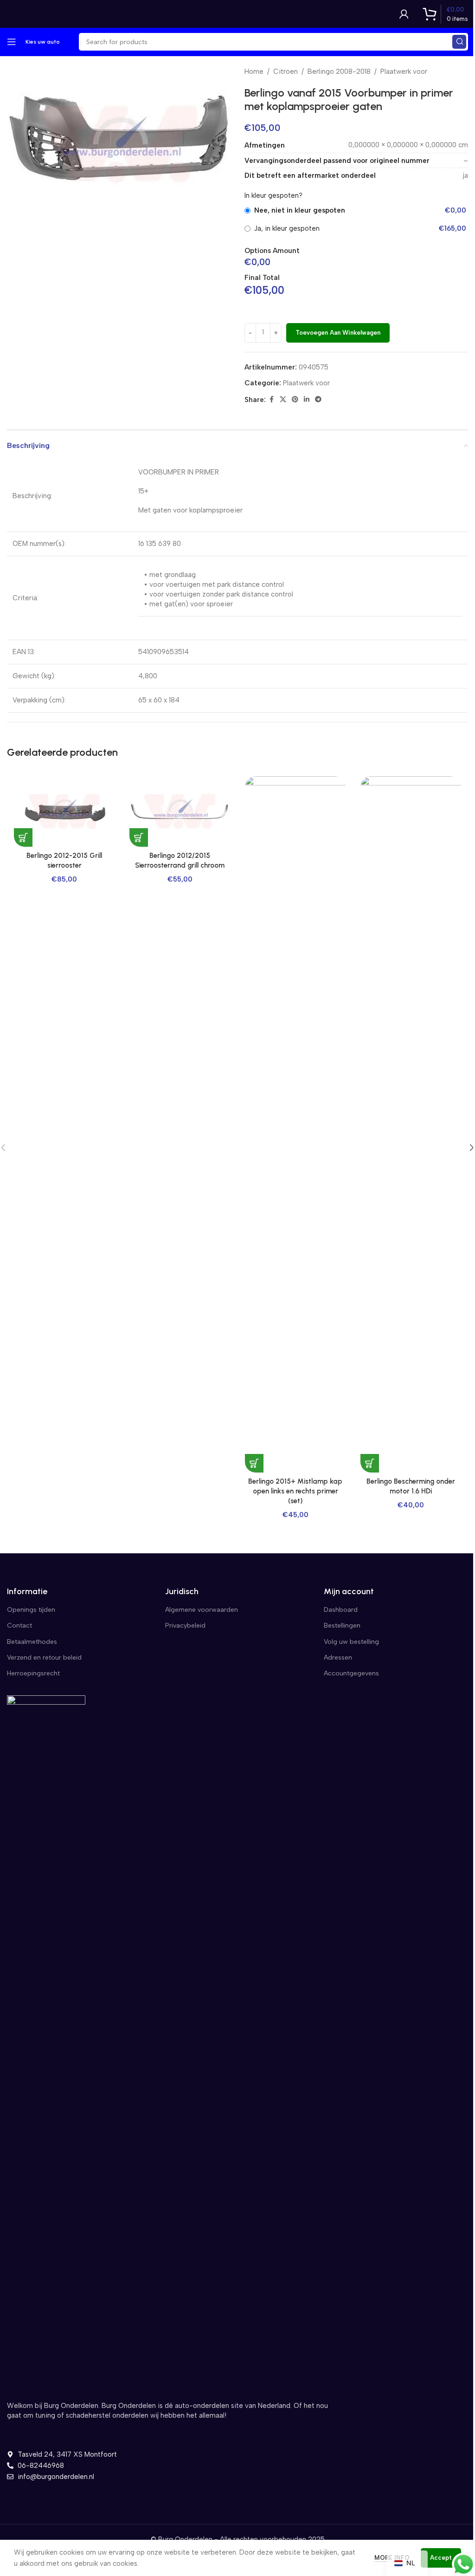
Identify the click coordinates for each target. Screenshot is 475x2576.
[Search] (459, 42)
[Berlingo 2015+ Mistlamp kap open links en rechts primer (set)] (295, 1124)
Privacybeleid (185, 1625)
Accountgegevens (351, 1673)
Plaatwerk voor (404, 71)
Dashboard (341, 1610)
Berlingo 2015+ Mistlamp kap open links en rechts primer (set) (295, 1491)
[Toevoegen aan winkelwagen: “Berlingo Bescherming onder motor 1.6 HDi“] (370, 1463)
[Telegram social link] (318, 400)
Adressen (338, 1658)
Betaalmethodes (32, 1642)
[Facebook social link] (271, 400)
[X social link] (283, 400)
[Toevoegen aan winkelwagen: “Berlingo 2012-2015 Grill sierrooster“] (23, 837)
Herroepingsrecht (33, 1673)
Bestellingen (342, 1625)
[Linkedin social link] (307, 400)
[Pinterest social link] (295, 400)
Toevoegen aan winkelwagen (338, 333)
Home (254, 71)
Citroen (286, 71)
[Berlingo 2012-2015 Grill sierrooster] (64, 811)
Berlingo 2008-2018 (339, 71)
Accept (441, 2558)
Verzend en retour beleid (44, 1658)
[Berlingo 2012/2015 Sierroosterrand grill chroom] (180, 811)
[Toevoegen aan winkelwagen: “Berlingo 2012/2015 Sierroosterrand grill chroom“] (139, 837)
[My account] (404, 14)
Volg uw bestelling (351, 1642)
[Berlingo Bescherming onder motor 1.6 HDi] (411, 1124)
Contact (19, 1625)
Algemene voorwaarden (202, 1610)
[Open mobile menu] (12, 42)
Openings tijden (31, 1610)
